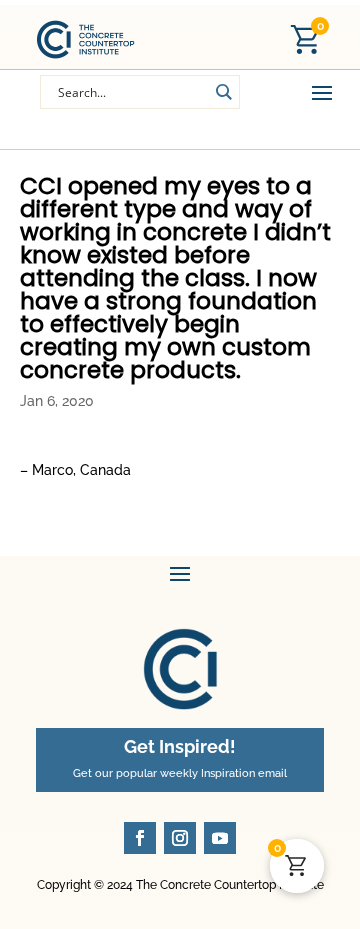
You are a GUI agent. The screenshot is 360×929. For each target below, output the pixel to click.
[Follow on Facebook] (140, 838)
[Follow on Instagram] (180, 838)
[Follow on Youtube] (220, 838)
